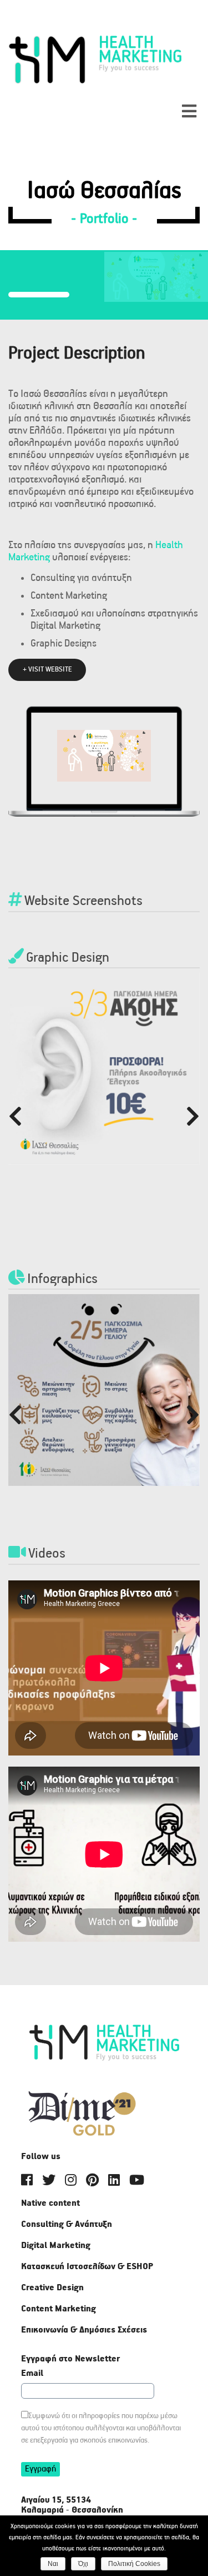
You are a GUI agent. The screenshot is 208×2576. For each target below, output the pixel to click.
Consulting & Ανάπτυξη (67, 2225)
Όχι (83, 2564)
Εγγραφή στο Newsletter (70, 2359)
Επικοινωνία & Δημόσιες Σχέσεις (84, 2330)
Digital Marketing (56, 2246)
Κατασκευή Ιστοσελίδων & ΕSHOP (87, 2267)
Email (32, 2374)
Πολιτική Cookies (134, 2564)
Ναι (53, 2564)
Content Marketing (59, 2309)
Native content (50, 2204)
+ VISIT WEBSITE (47, 670)
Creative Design (52, 2288)
